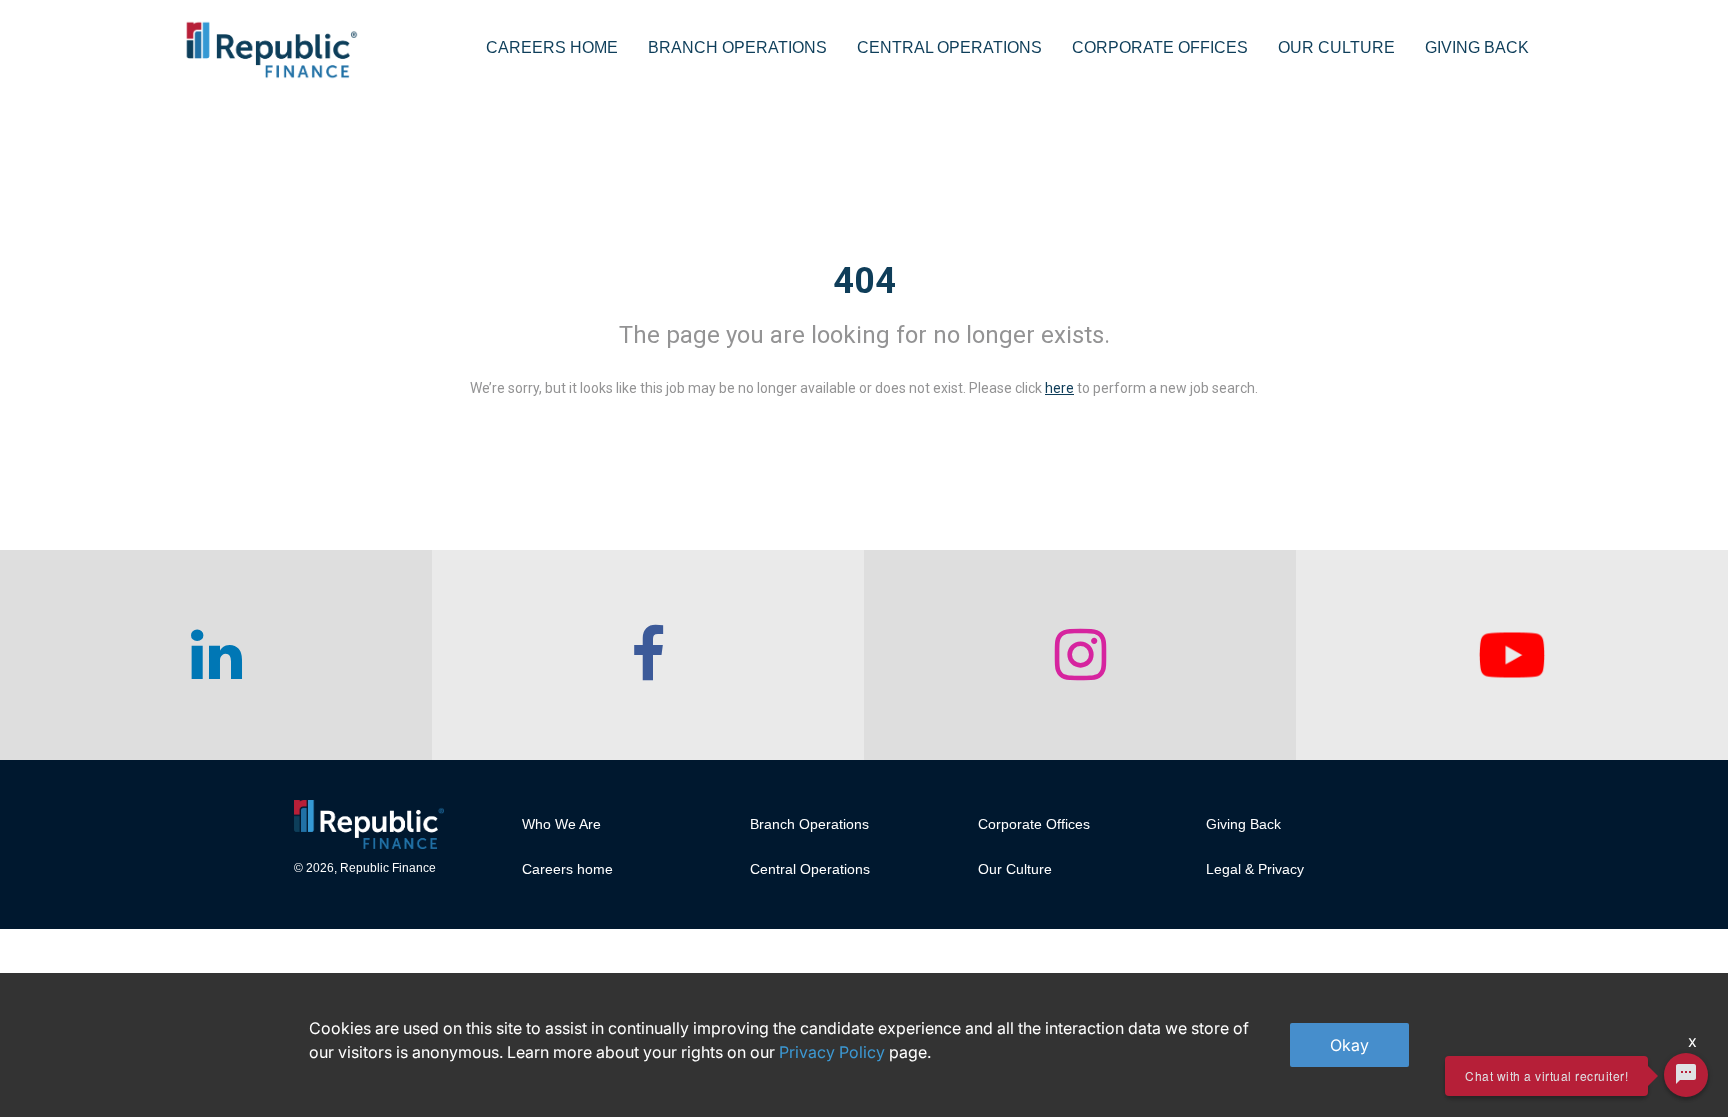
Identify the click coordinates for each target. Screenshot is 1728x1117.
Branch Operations (737, 47)
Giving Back (1477, 47)
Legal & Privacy (1255, 869)
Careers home (567, 869)
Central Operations (949, 47)
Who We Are (561, 824)
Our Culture (1336, 47)
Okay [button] (1349, 1045)
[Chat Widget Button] (1686, 1075)
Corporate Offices (1160, 47)
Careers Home (552, 47)
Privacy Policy (832, 1052)
